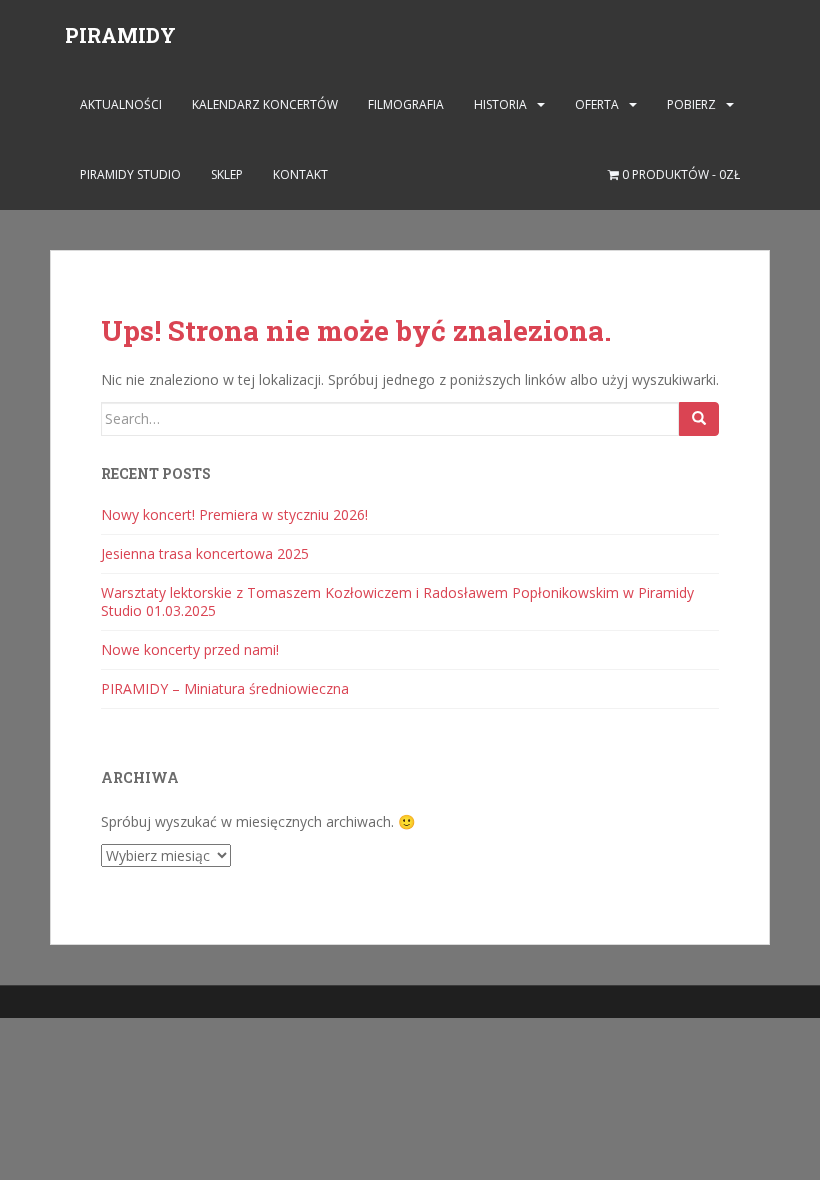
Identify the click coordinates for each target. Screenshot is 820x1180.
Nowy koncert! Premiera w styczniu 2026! (234, 514)
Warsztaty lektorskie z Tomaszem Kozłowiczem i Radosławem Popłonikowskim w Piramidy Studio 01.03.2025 (397, 601)
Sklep (227, 174)
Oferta (597, 104)
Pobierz (691, 104)
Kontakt (300, 174)
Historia (500, 104)
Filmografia (406, 104)
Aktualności (121, 104)
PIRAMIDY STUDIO (130, 174)
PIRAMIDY (120, 35)
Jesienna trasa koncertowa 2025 (205, 553)
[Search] (699, 419)
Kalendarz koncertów (265, 104)
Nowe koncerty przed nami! (190, 649)
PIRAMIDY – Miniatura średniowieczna (225, 688)
